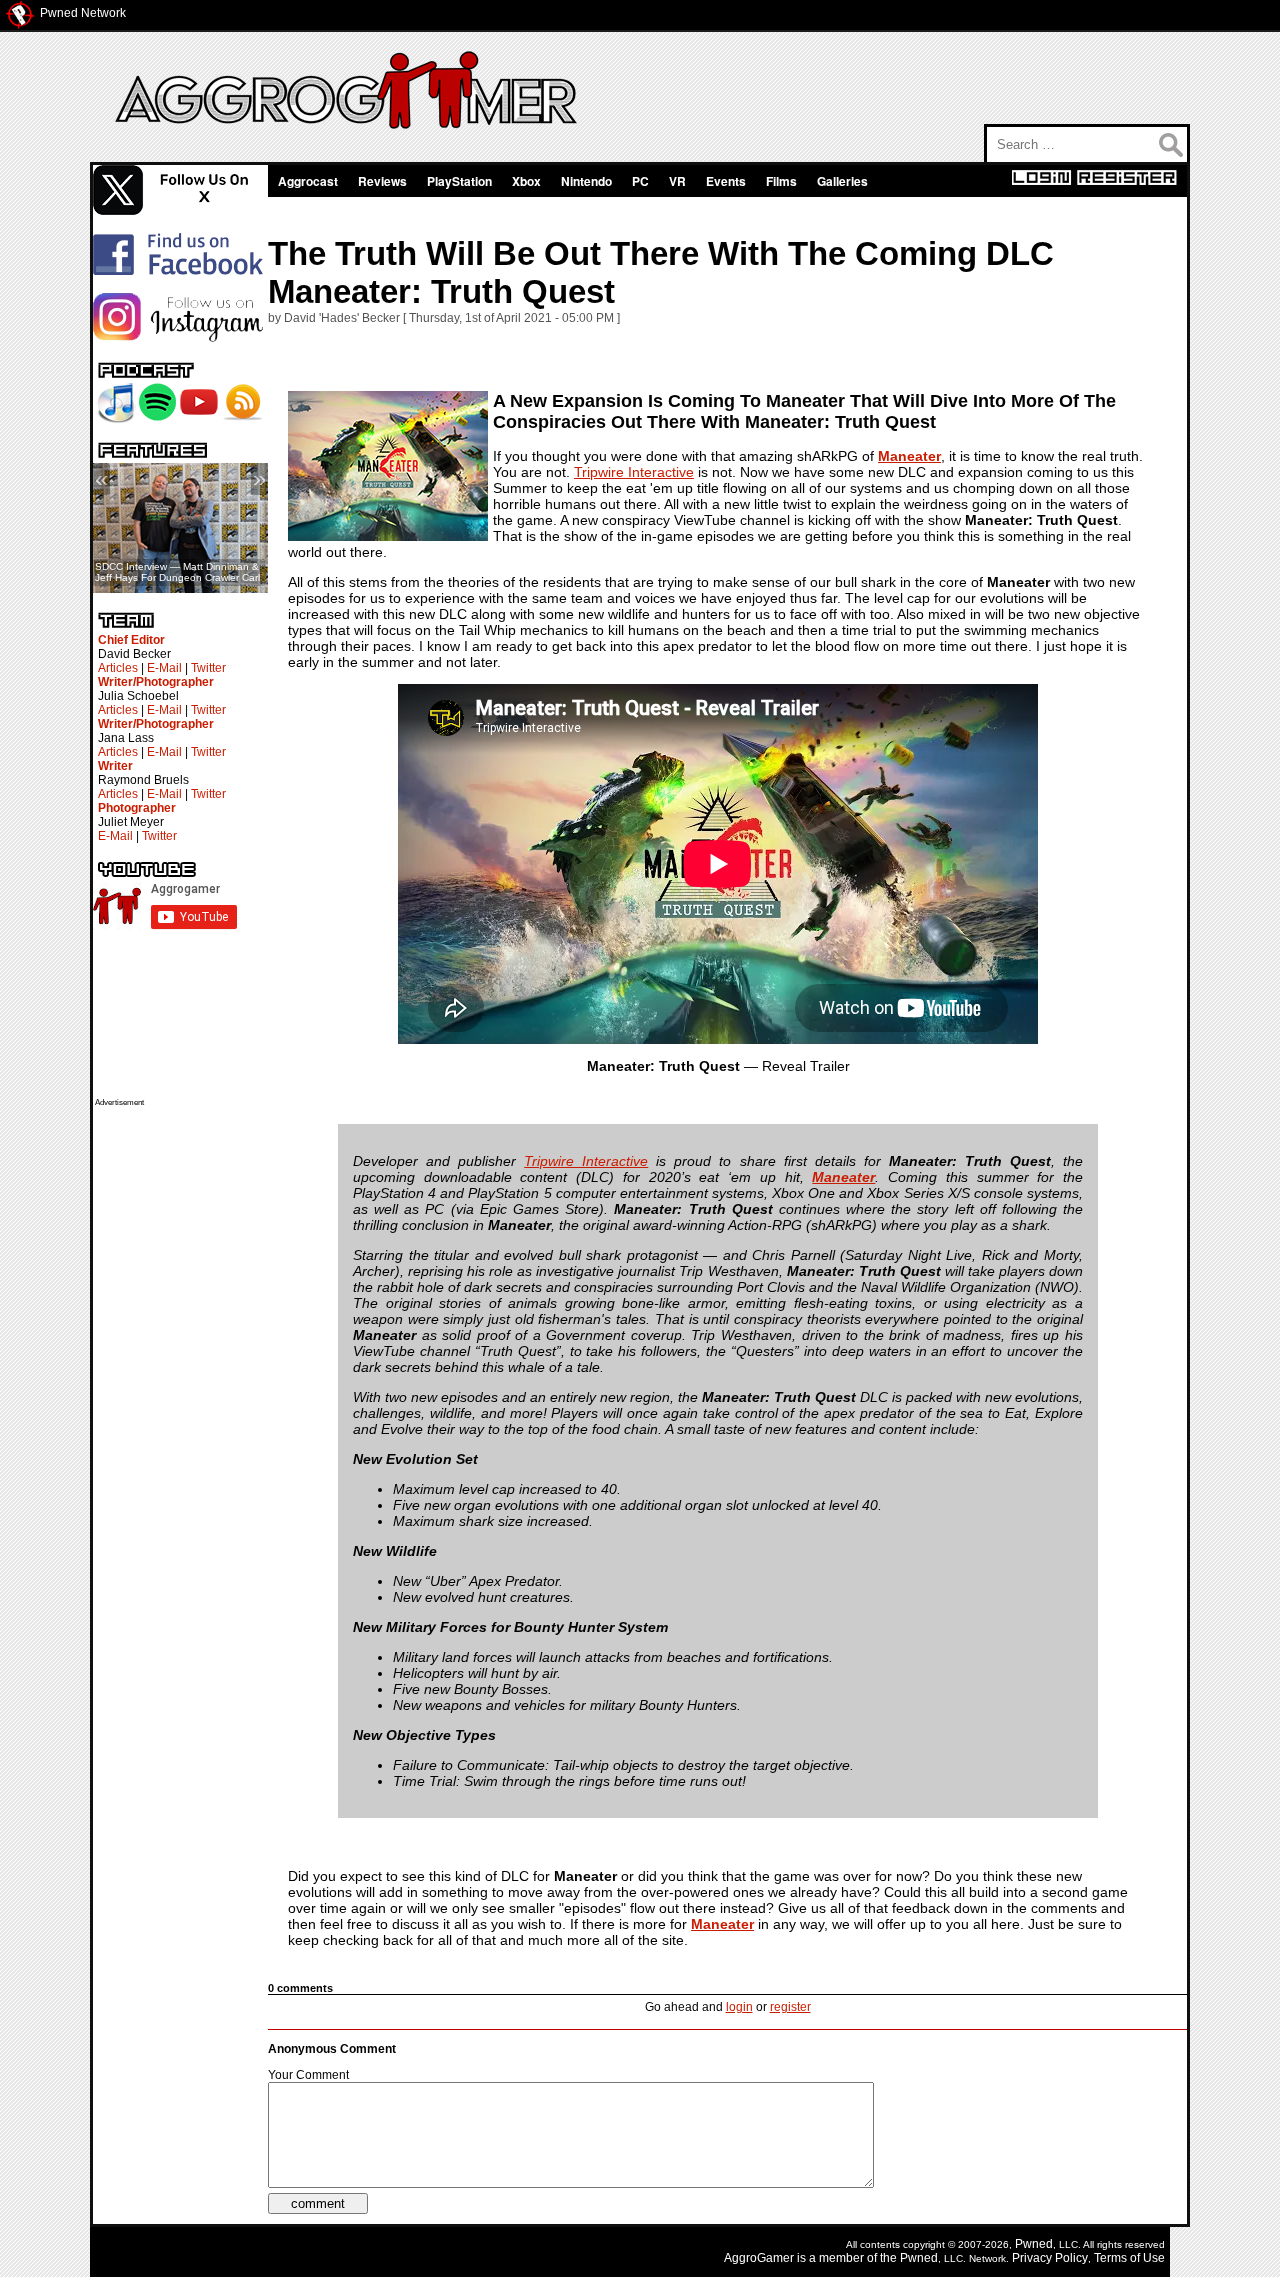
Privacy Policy (1050, 2258)
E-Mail (164, 668)
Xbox (526, 181)
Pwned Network (83, 13)
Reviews (382, 181)
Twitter (208, 668)
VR (677, 181)
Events (726, 181)
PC (640, 181)
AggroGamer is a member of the (812, 2258)
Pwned (1034, 2244)
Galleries (842, 181)
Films (781, 181)
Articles (118, 668)
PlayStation (459, 181)
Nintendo (586, 181)
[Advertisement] (175, 1407)
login (739, 2007)
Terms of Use (1129, 2258)
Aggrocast (308, 181)
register (790, 2007)
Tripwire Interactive (634, 472)
